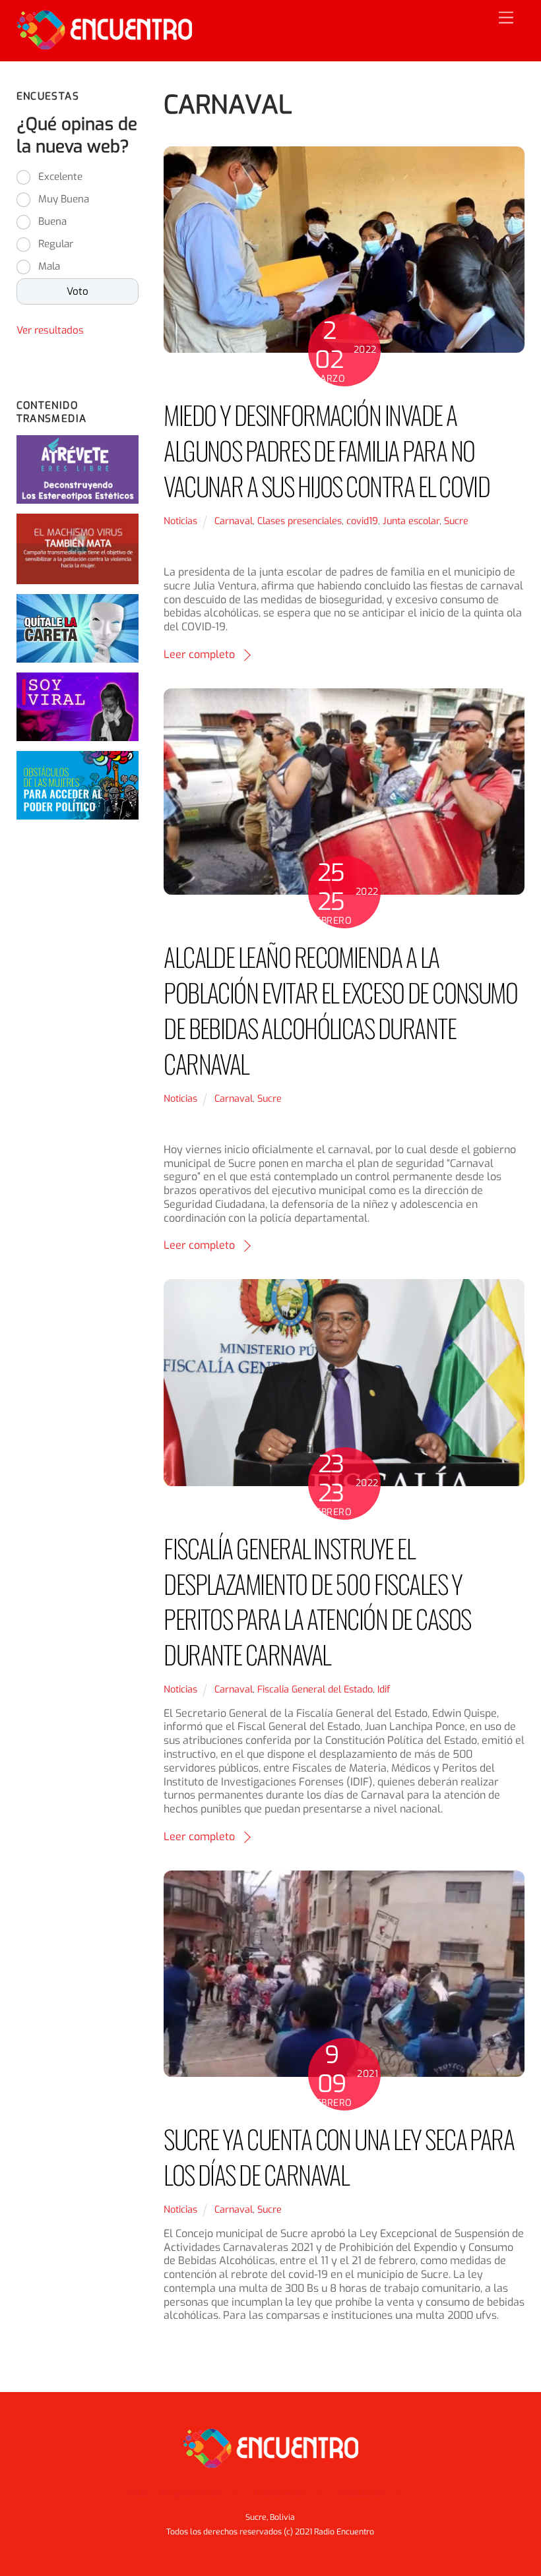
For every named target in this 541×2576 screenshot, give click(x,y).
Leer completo (199, 654)
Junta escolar (411, 521)
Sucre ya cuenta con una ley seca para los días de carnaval (339, 2156)
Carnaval (234, 521)
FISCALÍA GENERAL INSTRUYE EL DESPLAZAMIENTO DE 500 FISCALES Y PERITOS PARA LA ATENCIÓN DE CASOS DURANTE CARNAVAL (317, 1601)
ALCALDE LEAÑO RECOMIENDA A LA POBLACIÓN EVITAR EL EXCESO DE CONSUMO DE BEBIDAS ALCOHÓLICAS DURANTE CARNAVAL (340, 1009)
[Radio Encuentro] (104, 44)
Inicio (138, 2493)
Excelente (60, 177)
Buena (52, 222)
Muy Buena (64, 199)
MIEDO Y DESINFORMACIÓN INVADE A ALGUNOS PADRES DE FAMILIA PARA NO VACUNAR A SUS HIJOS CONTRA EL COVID (327, 450)
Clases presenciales (300, 521)
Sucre (456, 521)
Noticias (180, 521)
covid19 (362, 521)
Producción (361, 2493)
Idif (384, 1690)
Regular (56, 244)
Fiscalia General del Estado (315, 1690)
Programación (191, 2493)
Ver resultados (50, 330)
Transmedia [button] (279, 2493)
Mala (49, 266)
